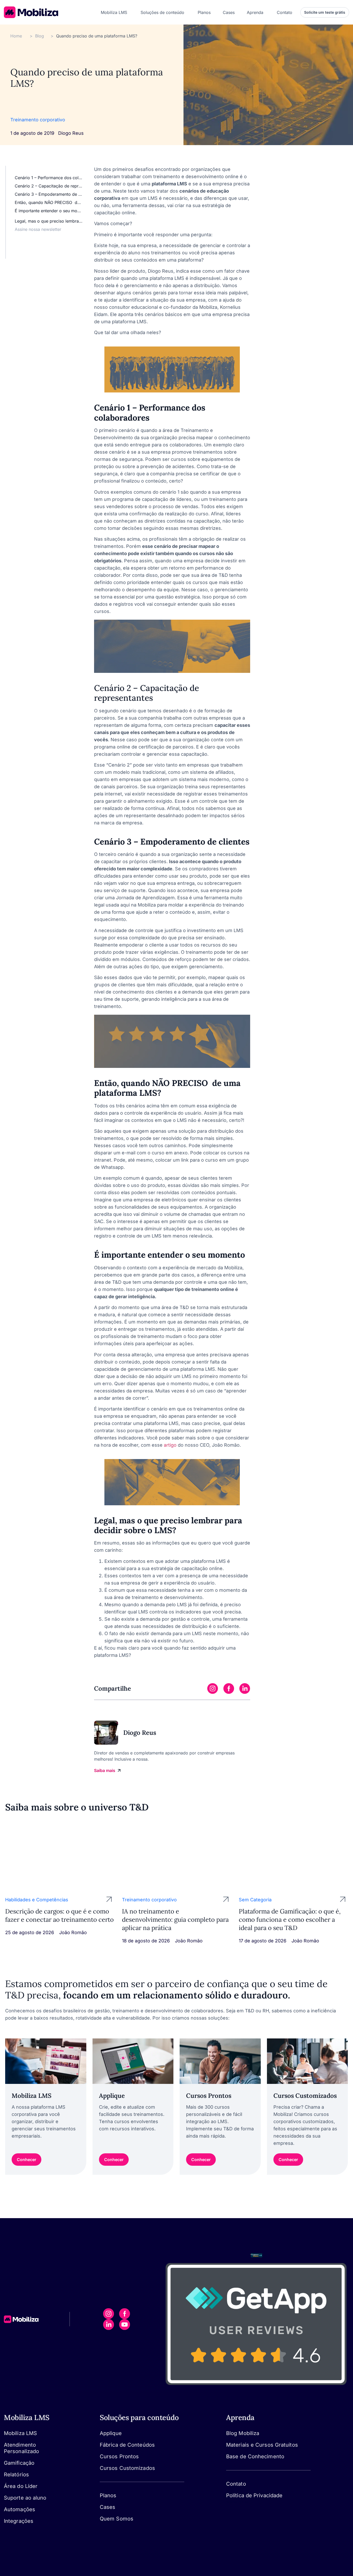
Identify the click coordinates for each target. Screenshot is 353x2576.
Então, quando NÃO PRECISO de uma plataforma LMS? (49, 202)
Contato (236, 2484)
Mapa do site (239, 2502)
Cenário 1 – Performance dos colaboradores (49, 178)
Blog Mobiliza (243, 2433)
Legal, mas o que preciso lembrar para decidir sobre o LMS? (49, 221)
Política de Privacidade (254, 2495)
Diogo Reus (71, 133)
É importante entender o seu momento (49, 211)
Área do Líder (21, 2486)
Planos (108, 2495)
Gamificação (19, 2463)
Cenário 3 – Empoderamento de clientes (49, 194)
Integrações (19, 2521)
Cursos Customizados (127, 2468)
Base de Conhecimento (255, 2456)
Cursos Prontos (119, 2456)
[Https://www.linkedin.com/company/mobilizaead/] (109, 2325)
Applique (111, 2433)
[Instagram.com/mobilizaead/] (109, 2314)
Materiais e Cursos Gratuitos (262, 2445)
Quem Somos (117, 2519)
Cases (108, 2507)
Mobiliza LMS (20, 2433)
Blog (40, 36)
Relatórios (16, 2475)
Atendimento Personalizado (21, 2448)
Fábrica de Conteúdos (127, 2445)
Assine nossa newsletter (38, 229)
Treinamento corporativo (38, 120)
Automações (20, 2509)
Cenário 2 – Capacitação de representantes (49, 186)
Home (16, 36)
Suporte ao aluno (25, 2498)
